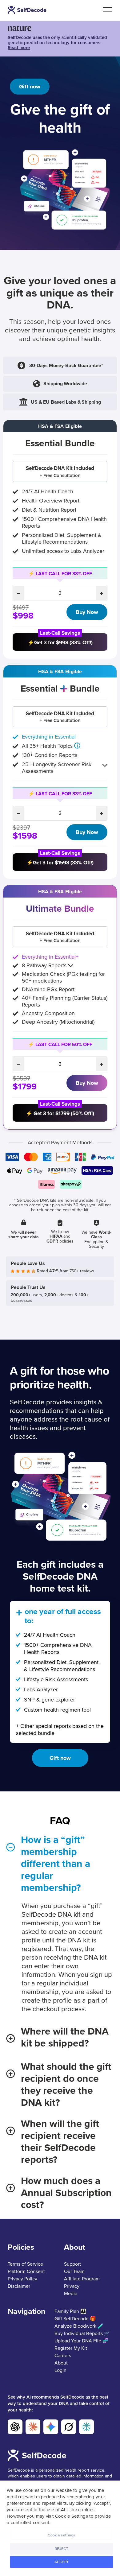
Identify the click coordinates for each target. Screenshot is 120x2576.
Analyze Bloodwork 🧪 (79, 2326)
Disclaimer (19, 2286)
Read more (19, 48)
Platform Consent (26, 2271)
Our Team (74, 2271)
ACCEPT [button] (62, 2562)
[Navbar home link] (28, 10)
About (61, 2363)
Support (72, 2264)
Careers (63, 2356)
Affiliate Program (82, 2279)
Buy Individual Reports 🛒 (82, 2334)
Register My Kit (71, 2348)
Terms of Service (25, 2264)
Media (71, 2294)
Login (60, 2370)
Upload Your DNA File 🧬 (82, 2341)
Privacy (72, 2286)
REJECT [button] (62, 2549)
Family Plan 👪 (70, 2311)
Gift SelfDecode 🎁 (75, 2319)
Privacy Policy (22, 2279)
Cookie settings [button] (62, 2535)
